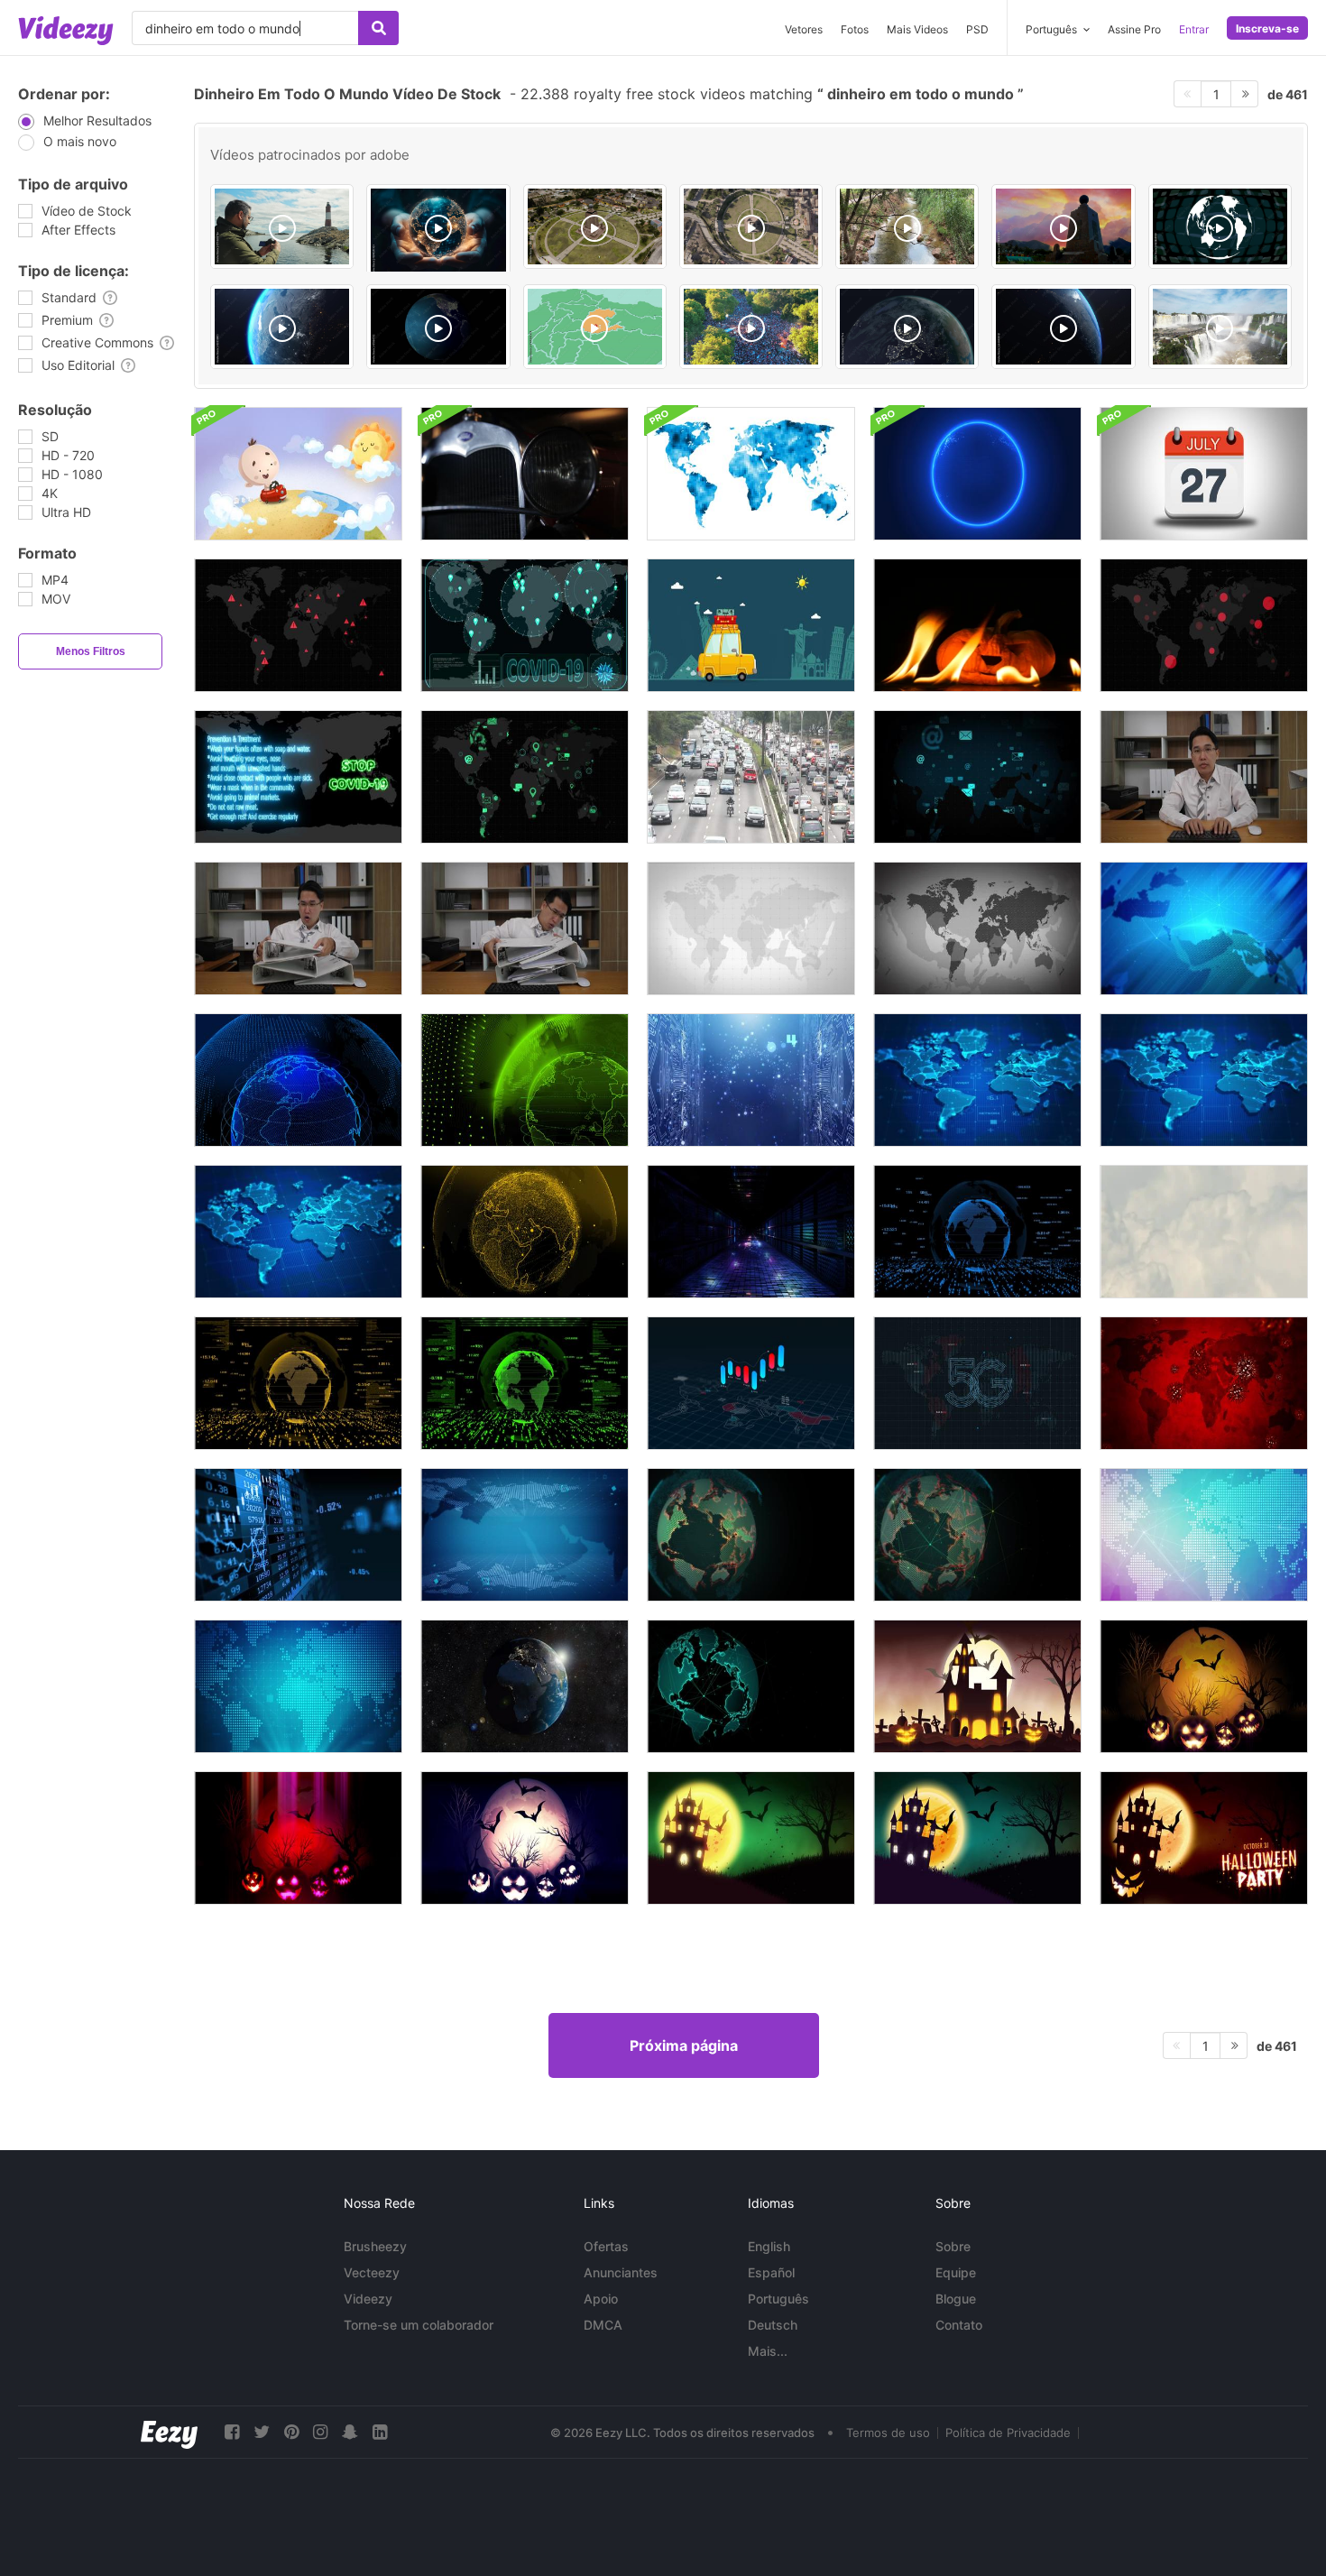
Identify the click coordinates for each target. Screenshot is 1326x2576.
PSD (977, 29)
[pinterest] (291, 2432)
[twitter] (262, 2432)
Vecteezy (372, 2272)
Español (771, 2272)
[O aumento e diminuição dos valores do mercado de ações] (298, 1535)
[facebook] (232, 2432)
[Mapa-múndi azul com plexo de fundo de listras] (298, 1232)
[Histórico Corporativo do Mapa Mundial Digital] (525, 1535)
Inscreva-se (1267, 28)
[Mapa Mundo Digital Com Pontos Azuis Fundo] (298, 1686)
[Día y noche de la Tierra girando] (438, 327)
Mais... (768, 2351)
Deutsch (773, 2325)
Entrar (1194, 29)
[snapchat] (350, 2432)
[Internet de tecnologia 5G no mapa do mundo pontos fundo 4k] (977, 1383)
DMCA (603, 2325)
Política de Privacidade (1008, 2433)
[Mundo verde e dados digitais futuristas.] (525, 1383)
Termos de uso (888, 2433)
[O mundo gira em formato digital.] (298, 1080)
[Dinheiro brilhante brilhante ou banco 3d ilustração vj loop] (751, 1232)
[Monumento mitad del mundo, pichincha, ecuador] (1063, 226)
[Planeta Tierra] (282, 327)
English (769, 2246)
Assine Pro (1134, 29)
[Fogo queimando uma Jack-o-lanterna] (977, 625)
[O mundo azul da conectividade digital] (751, 1080)
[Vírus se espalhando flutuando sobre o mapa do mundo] (1204, 1383)
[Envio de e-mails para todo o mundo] (525, 777)
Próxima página (684, 2045)
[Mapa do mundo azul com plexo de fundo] (977, 1080)
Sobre (953, 2246)
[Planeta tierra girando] (907, 327)
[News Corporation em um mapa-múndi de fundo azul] (1204, 928)
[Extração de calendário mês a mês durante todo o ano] (1204, 474)
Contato (959, 2325)
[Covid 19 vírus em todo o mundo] (525, 625)
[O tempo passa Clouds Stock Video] (1204, 1232)
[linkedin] (380, 2432)
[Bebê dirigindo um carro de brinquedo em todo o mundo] (298, 474)
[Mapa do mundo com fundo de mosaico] (751, 474)
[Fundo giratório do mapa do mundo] (977, 1535)
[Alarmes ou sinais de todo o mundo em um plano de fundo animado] (1204, 625)
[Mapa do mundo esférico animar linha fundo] (751, 1686)
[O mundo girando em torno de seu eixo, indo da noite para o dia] (525, 1686)
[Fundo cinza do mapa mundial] (977, 928)
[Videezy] (66, 31)
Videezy (368, 2299)
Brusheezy (375, 2246)
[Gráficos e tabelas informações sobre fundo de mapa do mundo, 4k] (751, 1383)
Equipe (956, 2272)
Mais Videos (917, 29)
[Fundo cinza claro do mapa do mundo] (751, 928)
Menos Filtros (91, 651)
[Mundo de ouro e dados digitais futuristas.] (298, 1383)
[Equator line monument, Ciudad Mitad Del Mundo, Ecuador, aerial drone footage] (751, 226)
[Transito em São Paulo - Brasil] (751, 777)
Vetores (804, 29)
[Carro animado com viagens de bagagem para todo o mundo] (751, 625)
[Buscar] (378, 28)
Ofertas (606, 2246)
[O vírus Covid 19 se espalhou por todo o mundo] (298, 777)
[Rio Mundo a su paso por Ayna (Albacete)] (907, 226)
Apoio (601, 2299)
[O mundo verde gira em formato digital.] (525, 1080)
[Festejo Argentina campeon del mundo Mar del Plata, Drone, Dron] (751, 327)
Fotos (855, 29)
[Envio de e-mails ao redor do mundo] (977, 777)
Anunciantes (621, 2272)
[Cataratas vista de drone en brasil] (1220, 327)
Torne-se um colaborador (419, 2325)
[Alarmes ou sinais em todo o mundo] (298, 625)
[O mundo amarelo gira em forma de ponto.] (525, 1232)
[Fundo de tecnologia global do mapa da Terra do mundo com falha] (977, 474)
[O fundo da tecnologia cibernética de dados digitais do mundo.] (977, 1232)
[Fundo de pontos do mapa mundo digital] (1204, 1535)
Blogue (956, 2299)
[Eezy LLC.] (169, 2432)
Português (778, 2299)
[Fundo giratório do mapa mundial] (751, 1535)
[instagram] (320, 2432)
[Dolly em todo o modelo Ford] (525, 474)
